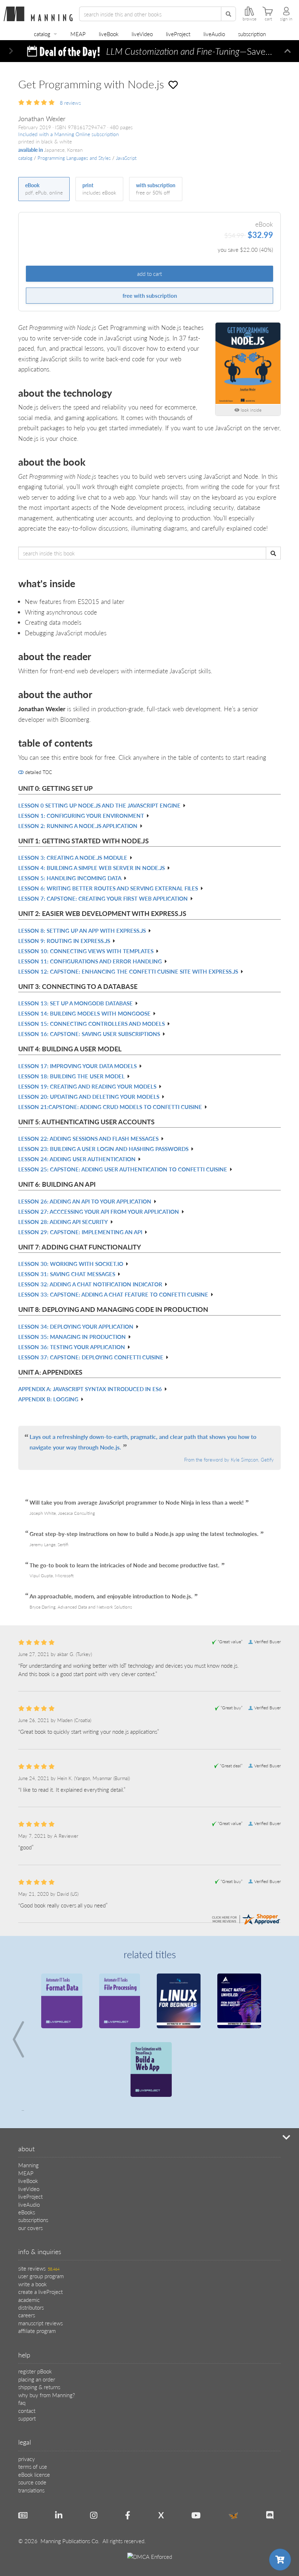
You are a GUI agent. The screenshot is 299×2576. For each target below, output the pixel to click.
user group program (41, 2276)
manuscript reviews (40, 2323)
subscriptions (33, 2220)
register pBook (35, 2371)
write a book (32, 2284)
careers (27, 2315)
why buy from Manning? (46, 2395)
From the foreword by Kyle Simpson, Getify (229, 1460)
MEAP (78, 34)
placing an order (37, 2379)
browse (249, 19)
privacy (27, 2459)
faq (22, 2402)
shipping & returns (39, 2387)
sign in (286, 19)
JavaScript (126, 158)
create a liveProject (40, 2292)
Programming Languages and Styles (74, 158)
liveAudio (214, 34)
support (27, 2418)
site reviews (39, 2268)
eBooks (27, 2212)
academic (29, 2300)
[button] (11, 51)
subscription (252, 34)
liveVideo (142, 34)
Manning (28, 2165)
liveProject (178, 34)
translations (31, 2490)
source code (32, 2482)
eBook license (34, 2474)
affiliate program (37, 2331)
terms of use (33, 2466)
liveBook (109, 34)
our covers (30, 2228)
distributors (31, 2307)
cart (268, 19)
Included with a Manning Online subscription (69, 134)
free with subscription (150, 295)
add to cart (149, 274)
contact (27, 2411)
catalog (42, 34)
